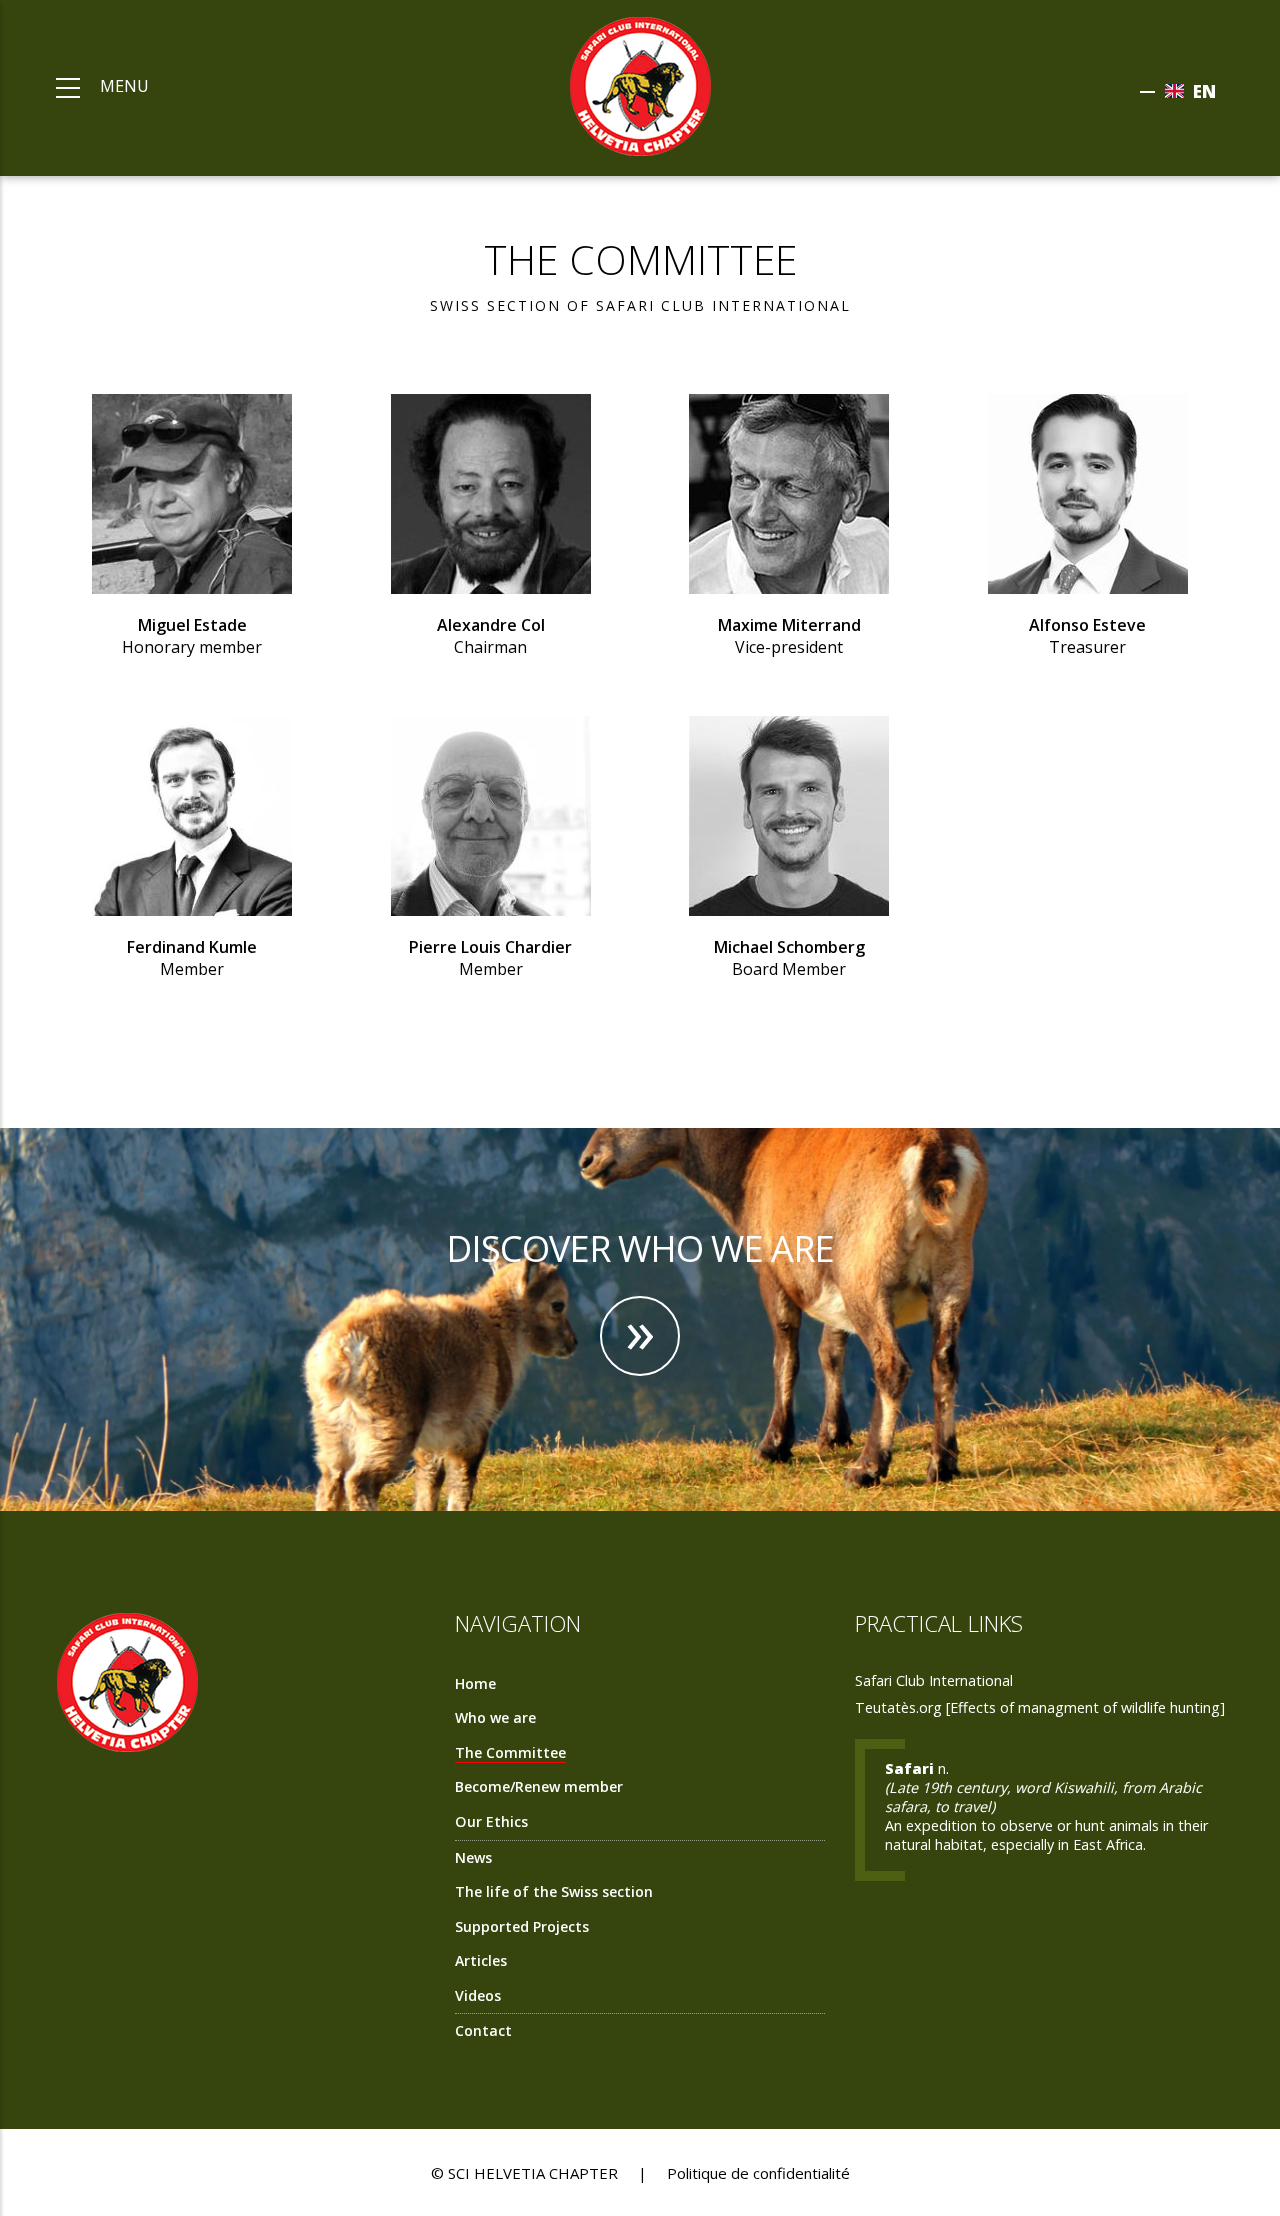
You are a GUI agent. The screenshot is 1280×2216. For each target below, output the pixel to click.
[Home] (640, 84)
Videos (478, 1995)
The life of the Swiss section (554, 1891)
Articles (481, 1960)
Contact (483, 2030)
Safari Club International (934, 1680)
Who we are (495, 1717)
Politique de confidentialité (758, 2173)
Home (475, 1683)
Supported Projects (522, 1926)
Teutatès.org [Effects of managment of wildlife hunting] (1040, 1707)
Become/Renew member (539, 1786)
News (473, 1857)
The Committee (510, 1752)
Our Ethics (491, 1821)
